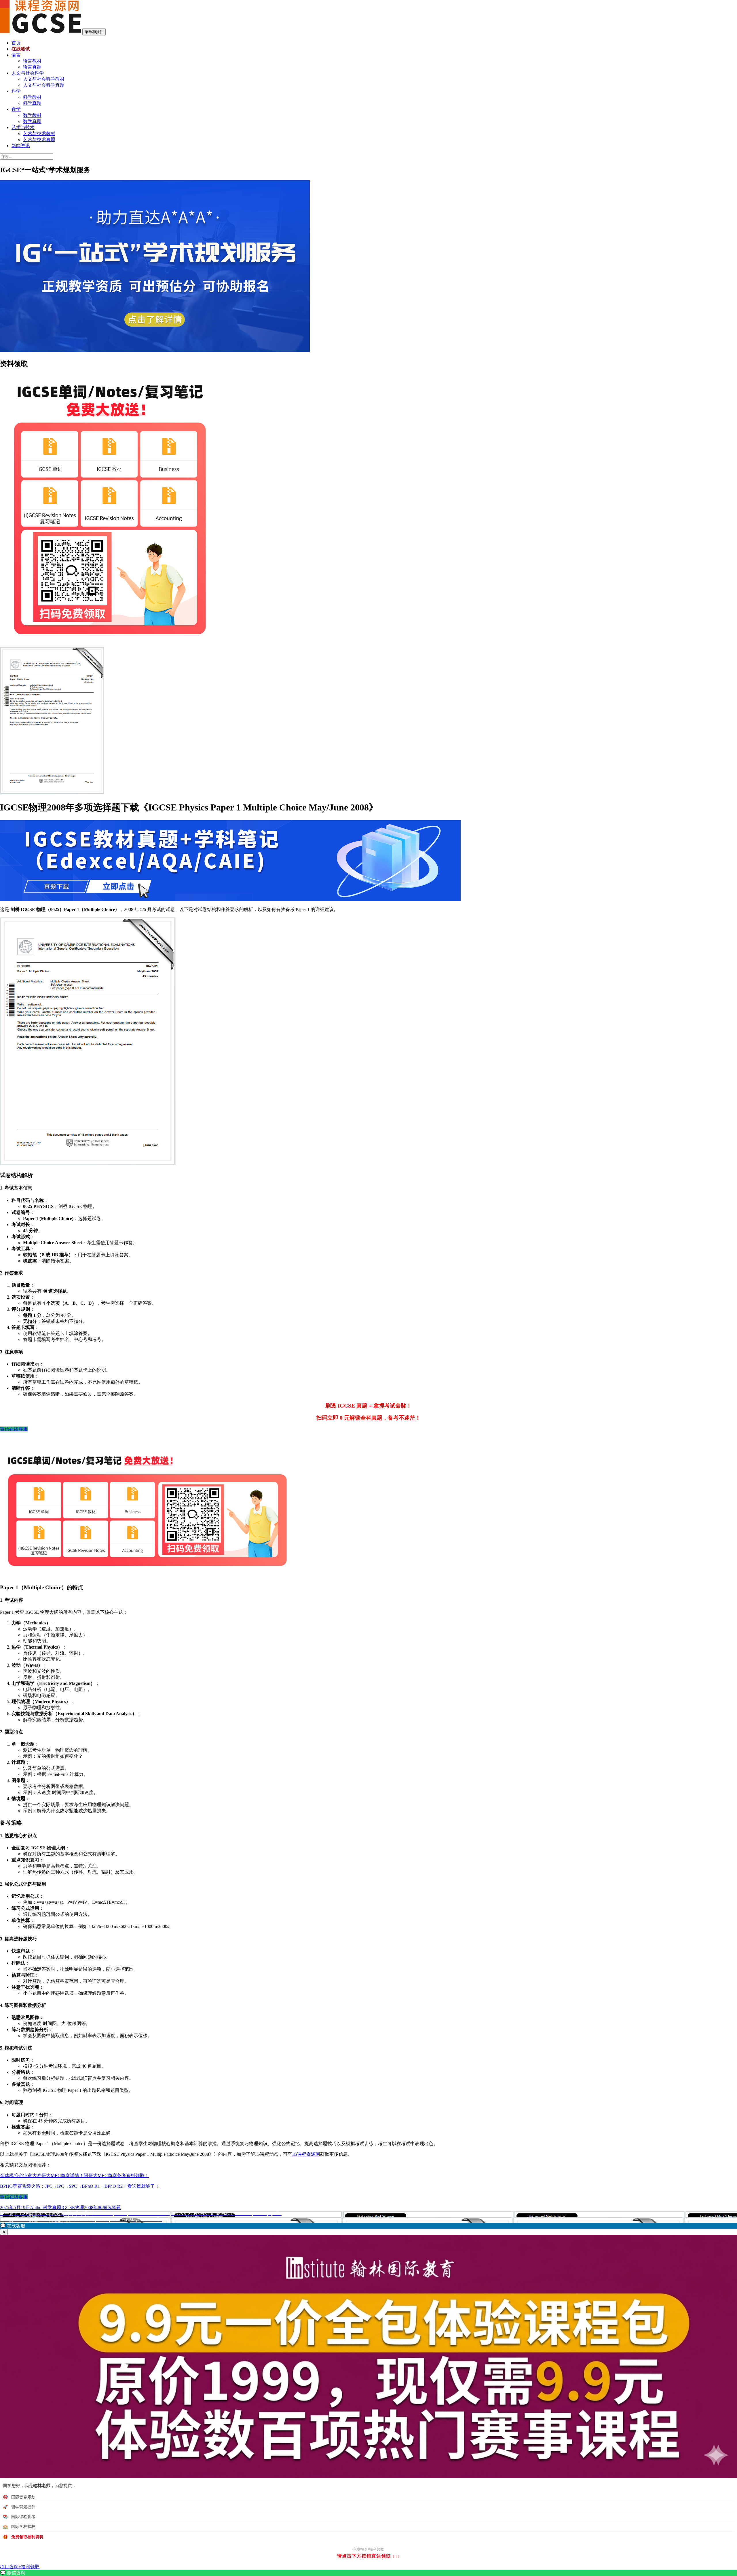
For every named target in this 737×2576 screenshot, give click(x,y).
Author (36, 2207)
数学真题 (32, 121)
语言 (16, 55)
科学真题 (32, 103)
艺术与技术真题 (39, 140)
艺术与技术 (23, 127)
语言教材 (32, 61)
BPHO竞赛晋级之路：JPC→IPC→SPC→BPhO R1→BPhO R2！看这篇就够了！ (80, 2186)
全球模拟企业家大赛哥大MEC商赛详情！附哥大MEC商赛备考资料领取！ (75, 2176)
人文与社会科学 (28, 73)
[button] (368, 2226)
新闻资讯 (21, 146)
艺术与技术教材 (39, 133)
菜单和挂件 (94, 32)
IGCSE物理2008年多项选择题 (91, 2207)
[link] (368, 2573)
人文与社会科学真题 (44, 85)
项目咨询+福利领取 (20, 2567)
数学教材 (32, 115)
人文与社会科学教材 (44, 79)
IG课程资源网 (306, 2154)
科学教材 (32, 97)
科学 (16, 91)
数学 (16, 109)
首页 (16, 43)
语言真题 (32, 67)
